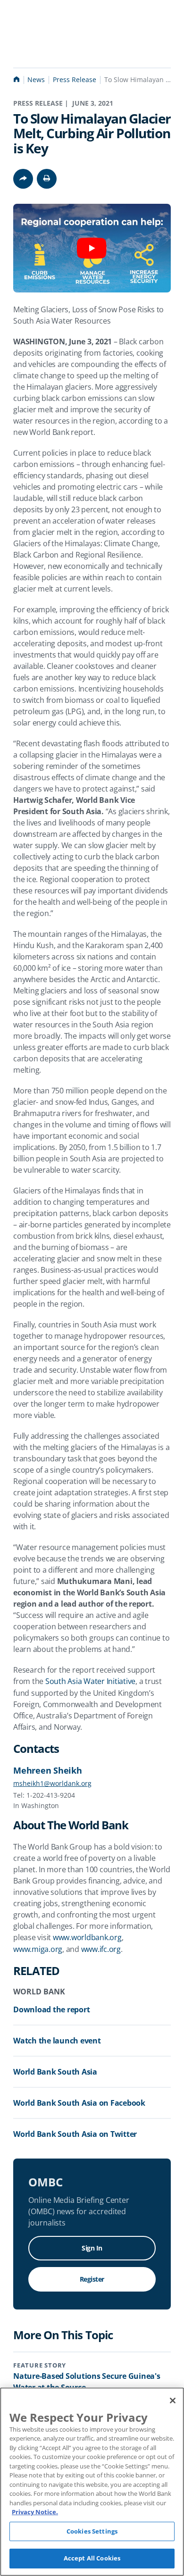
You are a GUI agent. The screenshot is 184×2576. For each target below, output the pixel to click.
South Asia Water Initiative (90, 1681)
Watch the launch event (57, 2041)
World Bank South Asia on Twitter (75, 2134)
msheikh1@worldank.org (52, 1783)
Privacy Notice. (35, 2512)
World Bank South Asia (55, 2072)
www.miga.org (38, 1949)
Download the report (51, 2009)
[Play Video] (92, 248)
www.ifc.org (101, 1949)
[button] (47, 179)
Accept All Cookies (92, 2558)
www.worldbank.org (87, 1937)
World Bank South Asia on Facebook (79, 2103)
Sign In (92, 2248)
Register (92, 2279)
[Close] (173, 2401)
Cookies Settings (92, 2531)
